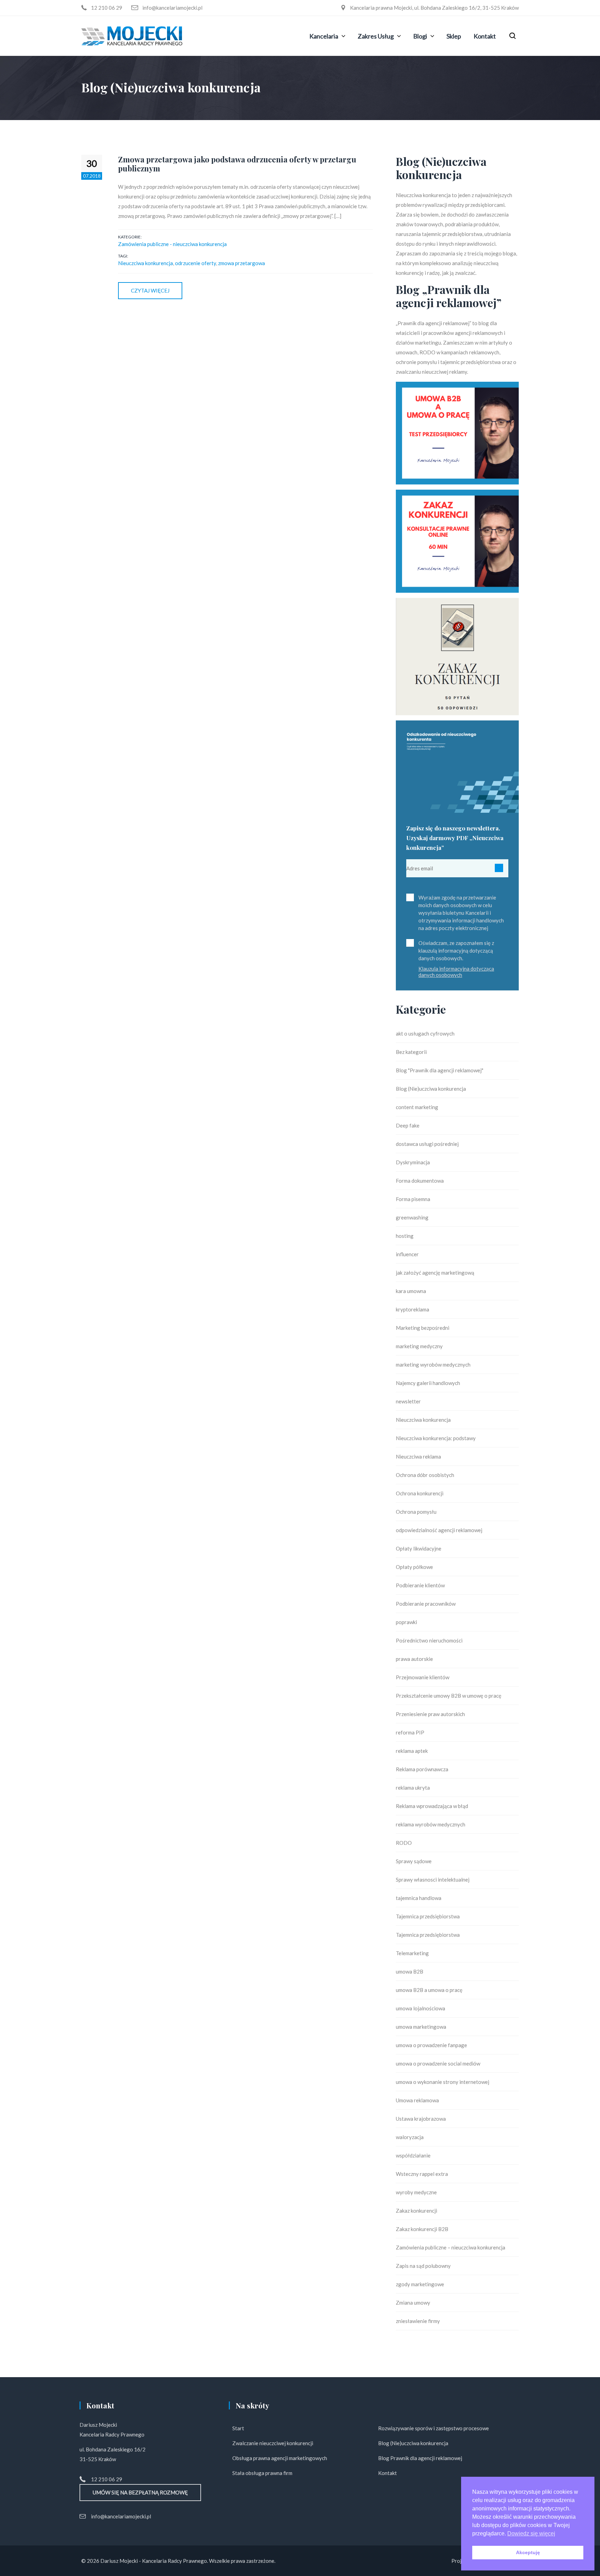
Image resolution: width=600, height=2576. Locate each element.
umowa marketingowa (421, 2027)
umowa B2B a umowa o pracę (429, 1990)
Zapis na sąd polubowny (423, 2266)
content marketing (417, 1107)
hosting (405, 1236)
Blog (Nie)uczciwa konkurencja (431, 1089)
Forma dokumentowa (420, 1181)
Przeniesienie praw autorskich (430, 1714)
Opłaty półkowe (414, 1567)
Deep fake (408, 1125)
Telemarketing (412, 1953)
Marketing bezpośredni (423, 1328)
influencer (407, 1254)
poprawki (406, 1622)
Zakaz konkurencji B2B (422, 2229)
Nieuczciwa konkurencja (145, 263)
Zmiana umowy (413, 2303)
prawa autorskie (414, 1659)
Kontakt (485, 36)
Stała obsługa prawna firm (262, 2473)
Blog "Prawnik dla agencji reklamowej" (440, 1070)
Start (238, 2428)
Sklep (454, 36)
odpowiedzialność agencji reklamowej (439, 1530)
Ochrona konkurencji (420, 1493)
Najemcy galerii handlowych (428, 1383)
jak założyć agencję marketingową (435, 1273)
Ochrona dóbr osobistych (425, 1475)
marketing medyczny (419, 1346)
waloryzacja (410, 2137)
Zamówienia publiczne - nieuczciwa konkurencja (172, 244)
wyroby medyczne (416, 2192)
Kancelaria (324, 36)
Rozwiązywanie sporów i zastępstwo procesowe (434, 2428)
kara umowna (411, 1291)
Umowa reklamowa (417, 2100)
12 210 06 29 (107, 2479)
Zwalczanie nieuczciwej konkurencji (273, 2443)
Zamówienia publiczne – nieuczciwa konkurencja (451, 2247)
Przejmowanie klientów (423, 1677)
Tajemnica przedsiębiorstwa (428, 1916)
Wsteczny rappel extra (422, 2174)
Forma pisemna (413, 1199)
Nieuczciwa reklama (418, 1456)
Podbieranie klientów (420, 1585)
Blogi (420, 36)
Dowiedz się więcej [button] (531, 2533)
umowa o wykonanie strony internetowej (443, 2082)
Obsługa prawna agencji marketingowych (280, 2458)
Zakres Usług (376, 36)
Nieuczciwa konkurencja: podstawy (436, 1438)
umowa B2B (410, 1971)
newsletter (408, 1401)
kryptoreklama (412, 1309)
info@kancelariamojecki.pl (121, 2516)
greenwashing (412, 1217)
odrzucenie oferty (195, 263)
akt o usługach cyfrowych (425, 1033)
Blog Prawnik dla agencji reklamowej (420, 2458)
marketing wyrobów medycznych (433, 1365)
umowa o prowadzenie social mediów (438, 2063)
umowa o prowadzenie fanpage (431, 2045)
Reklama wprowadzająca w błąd (432, 1806)
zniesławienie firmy (418, 2321)
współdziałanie (413, 2155)
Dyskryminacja (413, 1162)
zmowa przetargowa (241, 263)
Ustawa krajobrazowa (421, 2119)
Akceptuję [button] (528, 2552)
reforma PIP (410, 1732)
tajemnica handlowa (419, 1898)
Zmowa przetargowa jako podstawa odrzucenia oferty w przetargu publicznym (237, 164)
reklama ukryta (413, 1788)
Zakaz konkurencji (416, 2211)
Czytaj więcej (150, 290)
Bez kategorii (411, 1052)
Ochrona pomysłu (416, 1512)
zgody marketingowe (420, 2284)
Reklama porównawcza (422, 1769)
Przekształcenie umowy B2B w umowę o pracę (449, 1696)
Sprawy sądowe (414, 1861)
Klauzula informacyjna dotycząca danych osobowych (456, 972)
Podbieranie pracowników (426, 1604)
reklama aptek (412, 1751)
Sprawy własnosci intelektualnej (433, 1880)
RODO (404, 1843)
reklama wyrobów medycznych (431, 1824)
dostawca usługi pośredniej (427, 1144)
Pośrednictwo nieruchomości (429, 1640)
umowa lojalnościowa (420, 2008)
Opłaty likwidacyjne (419, 1548)
